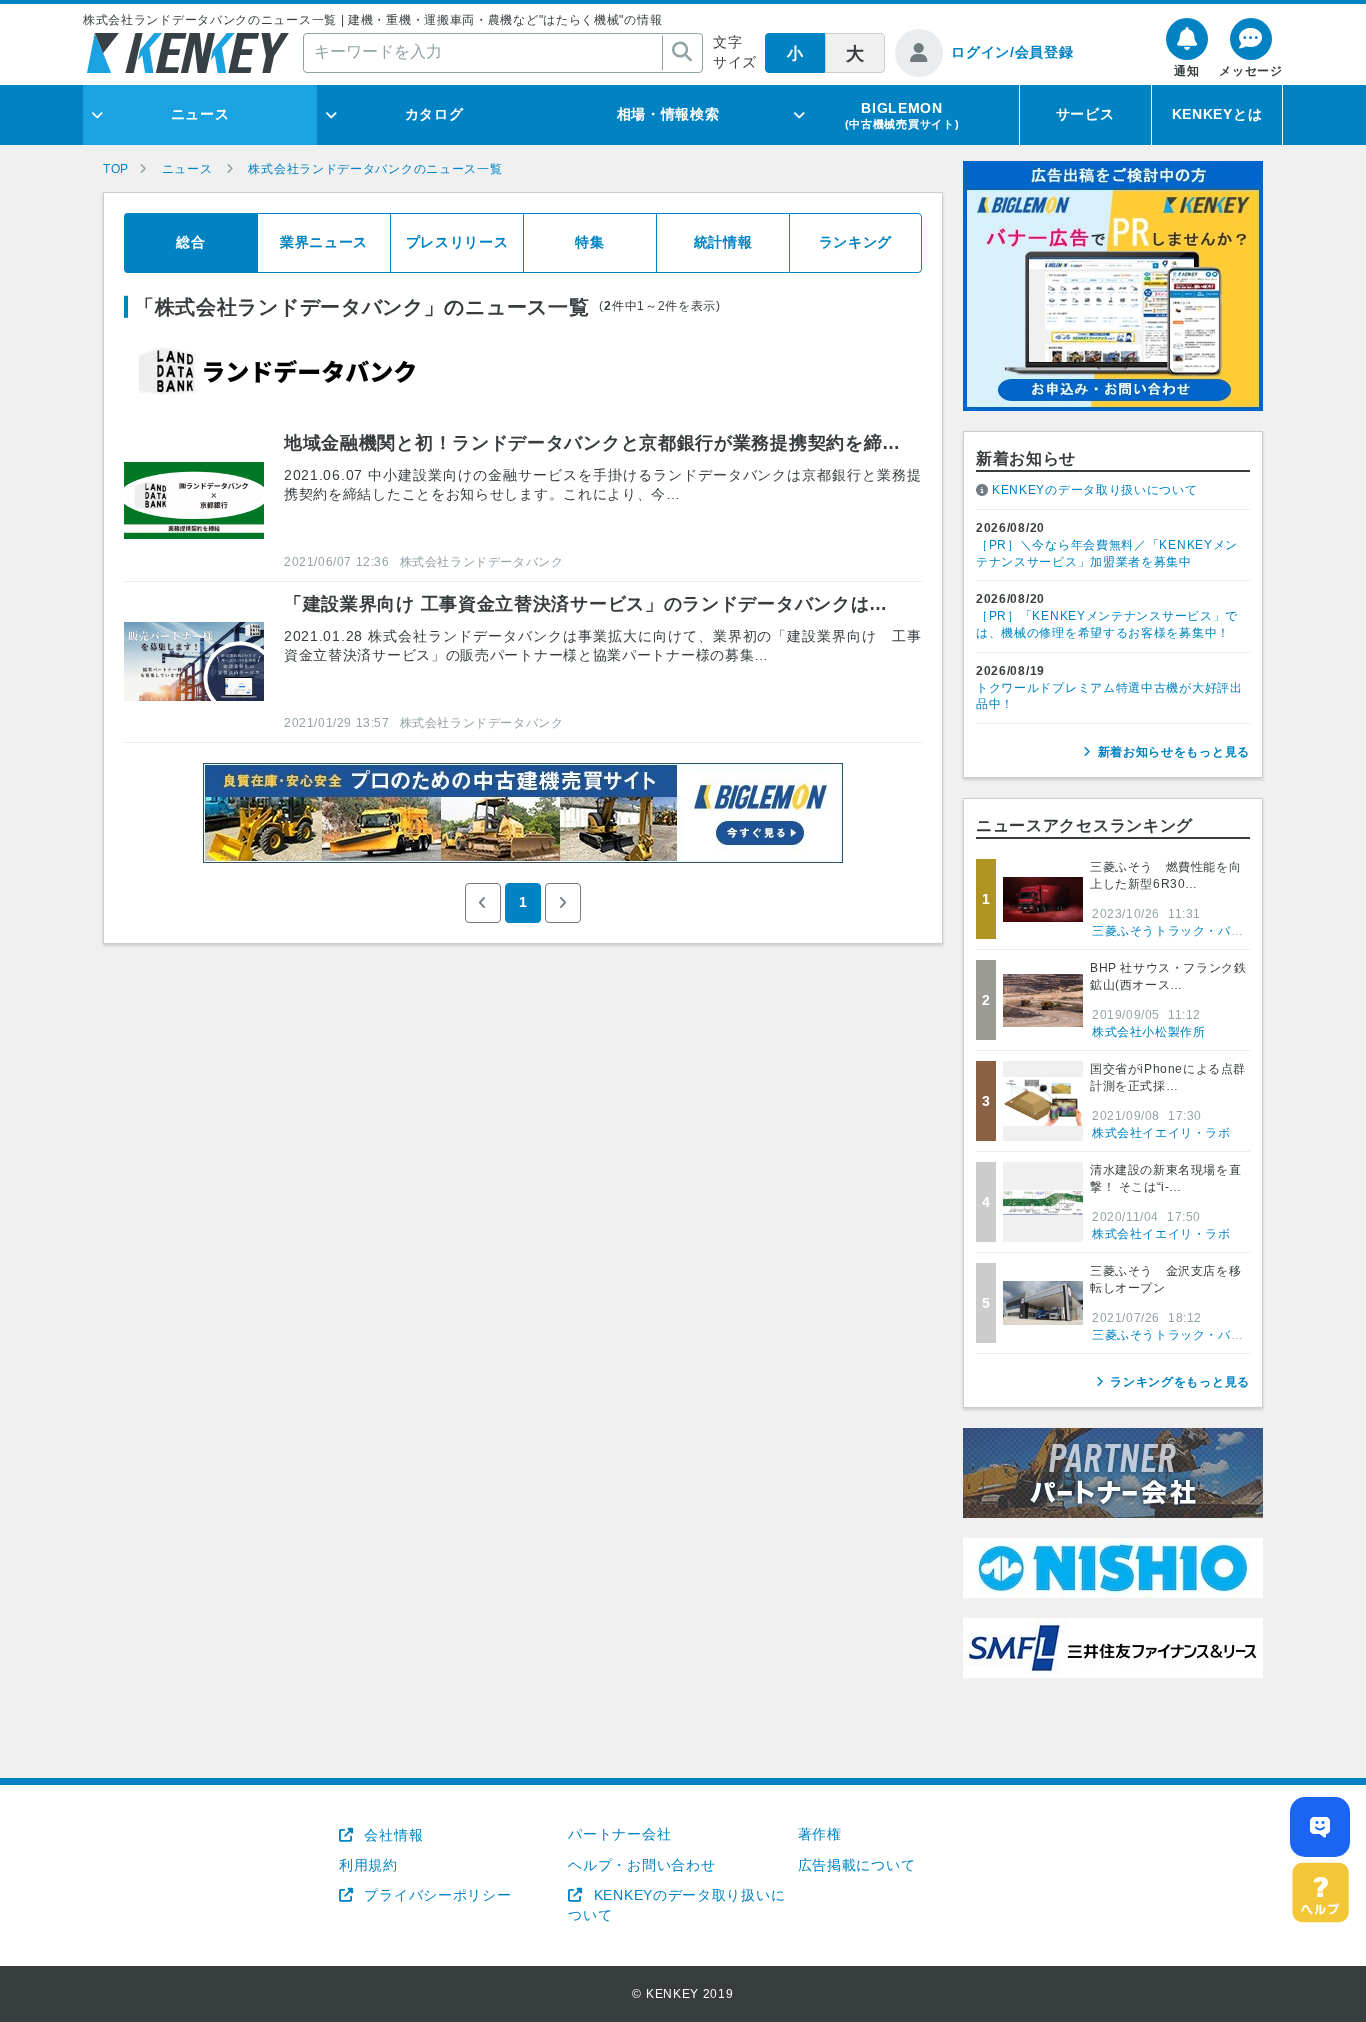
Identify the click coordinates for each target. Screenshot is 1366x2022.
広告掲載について (857, 1865)
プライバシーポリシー (435, 1895)
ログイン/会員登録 (1012, 52)
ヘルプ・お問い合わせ (641, 1865)
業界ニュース (324, 242)
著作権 (820, 1834)
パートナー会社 (619, 1834)
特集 (589, 242)
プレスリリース (457, 242)
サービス (1085, 114)
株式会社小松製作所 (1148, 1032)
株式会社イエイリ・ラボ (1161, 1133)
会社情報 (391, 1835)
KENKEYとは (1217, 114)
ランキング (856, 242)
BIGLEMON (902, 115)
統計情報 (723, 242)
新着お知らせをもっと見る (1174, 752)
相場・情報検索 (668, 114)
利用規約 (368, 1865)
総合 (190, 242)
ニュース (200, 114)
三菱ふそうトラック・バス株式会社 (1193, 931)
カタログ (434, 114)
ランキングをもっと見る (1180, 1382)
